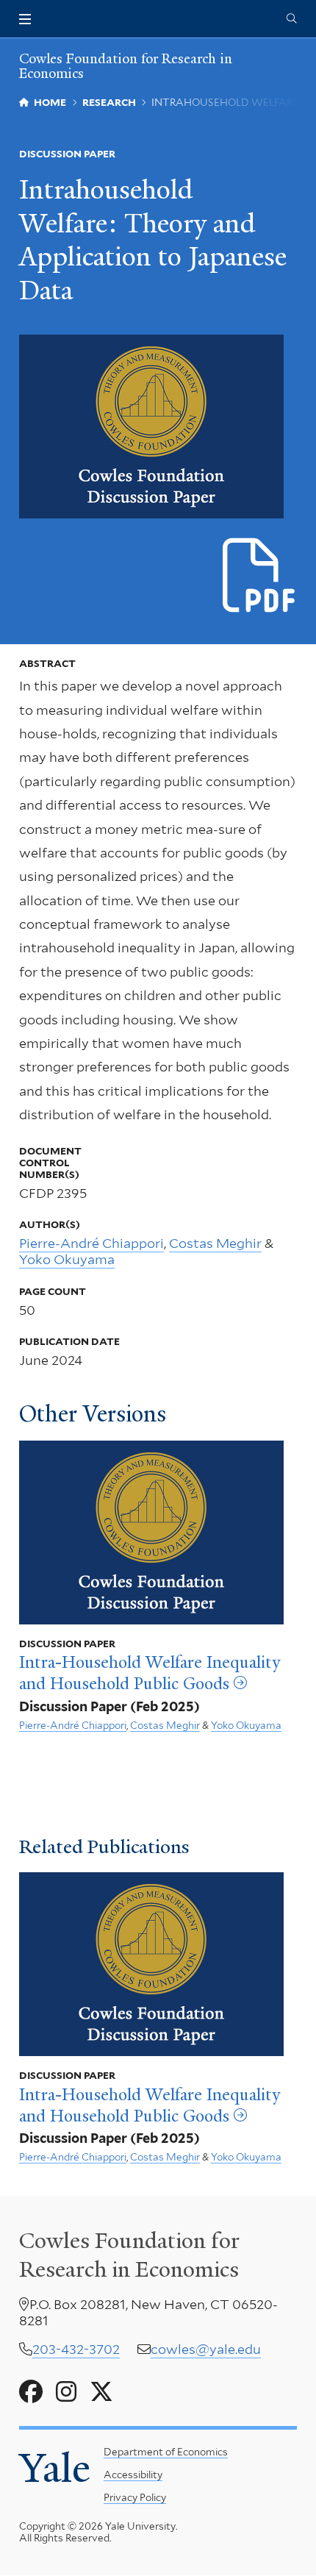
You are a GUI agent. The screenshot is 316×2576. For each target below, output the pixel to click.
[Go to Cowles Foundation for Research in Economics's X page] (101, 2392)
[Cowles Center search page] (292, 19)
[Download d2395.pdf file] (260, 576)
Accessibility (133, 2475)
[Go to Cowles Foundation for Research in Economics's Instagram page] (66, 2392)
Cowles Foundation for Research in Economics (126, 66)
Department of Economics (166, 2452)
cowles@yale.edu (206, 2349)
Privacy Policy (135, 2497)
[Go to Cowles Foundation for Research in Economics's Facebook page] (31, 2392)
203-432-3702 (76, 2349)
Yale (55, 2468)
